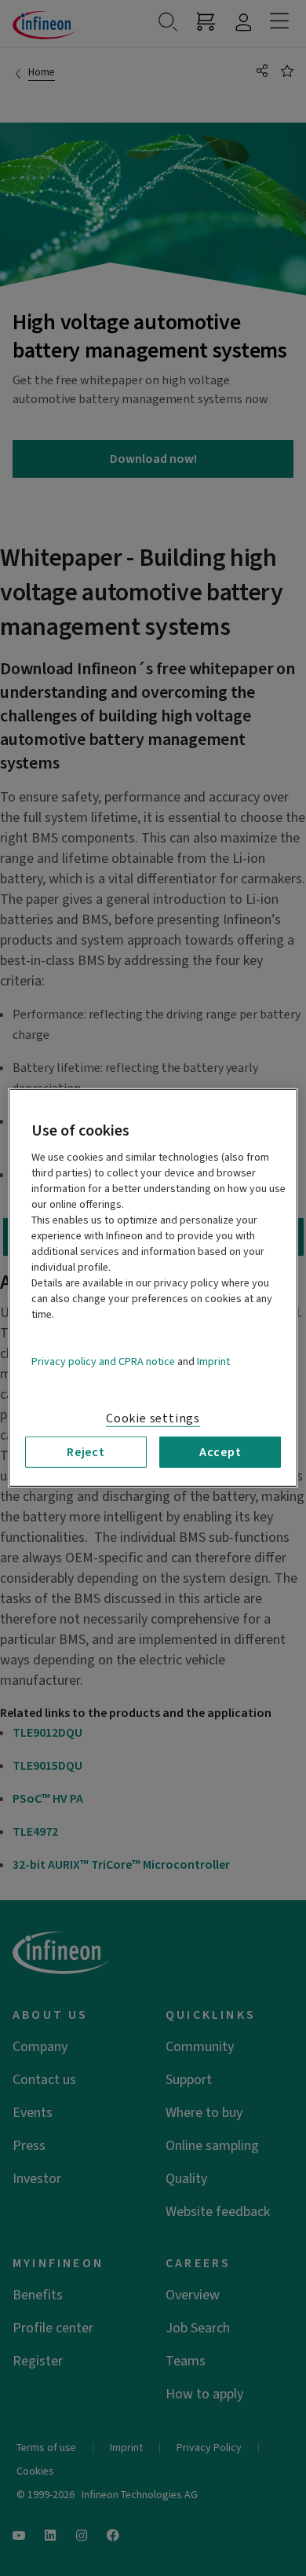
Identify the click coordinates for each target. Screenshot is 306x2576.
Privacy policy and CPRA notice (103, 1362)
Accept (220, 1452)
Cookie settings (153, 1418)
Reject (86, 1452)
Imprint (213, 1362)
